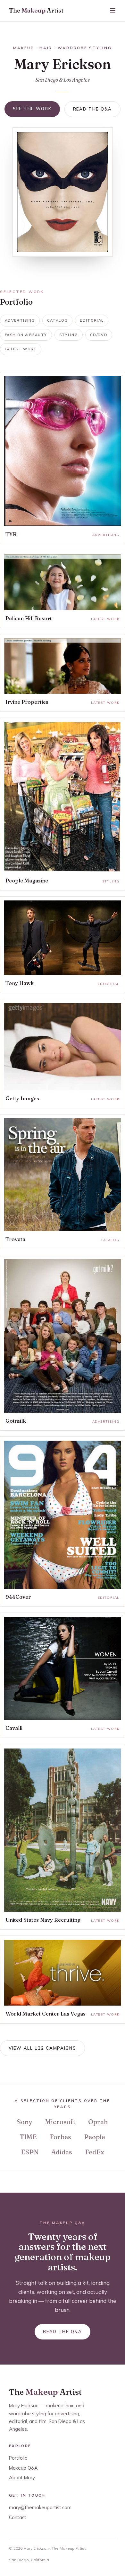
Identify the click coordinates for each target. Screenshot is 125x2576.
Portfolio (18, 2458)
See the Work (32, 109)
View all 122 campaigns (42, 2048)
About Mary (22, 2478)
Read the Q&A (92, 109)
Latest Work (21, 349)
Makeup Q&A (23, 2468)
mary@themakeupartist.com (40, 2507)
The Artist (36, 10)
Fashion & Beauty (26, 335)
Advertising (20, 320)
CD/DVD (99, 335)
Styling (69, 335)
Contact (18, 2517)
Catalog (57, 320)
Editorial (92, 320)
